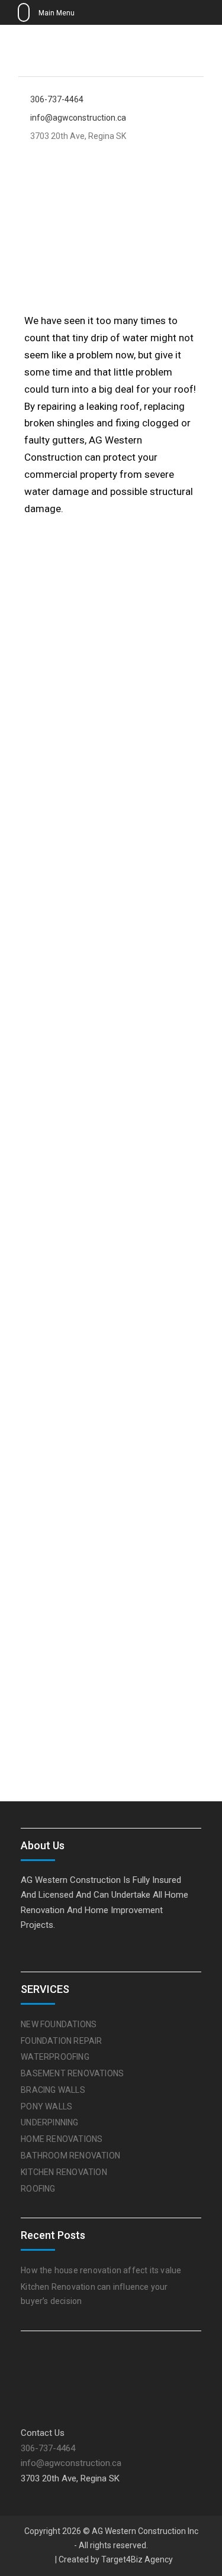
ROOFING (38, 2189)
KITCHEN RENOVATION (64, 2172)
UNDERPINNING (49, 2122)
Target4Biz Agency (137, 2559)
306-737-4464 (57, 100)
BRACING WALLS (53, 2090)
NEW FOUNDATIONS (59, 2024)
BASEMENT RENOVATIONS (72, 2073)
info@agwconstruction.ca (78, 118)
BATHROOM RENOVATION (70, 2156)
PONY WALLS (46, 2106)
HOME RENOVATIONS (62, 2139)
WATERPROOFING (55, 2057)
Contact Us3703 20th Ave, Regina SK (71, 2456)
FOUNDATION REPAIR (61, 2041)
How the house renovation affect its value (101, 2270)
